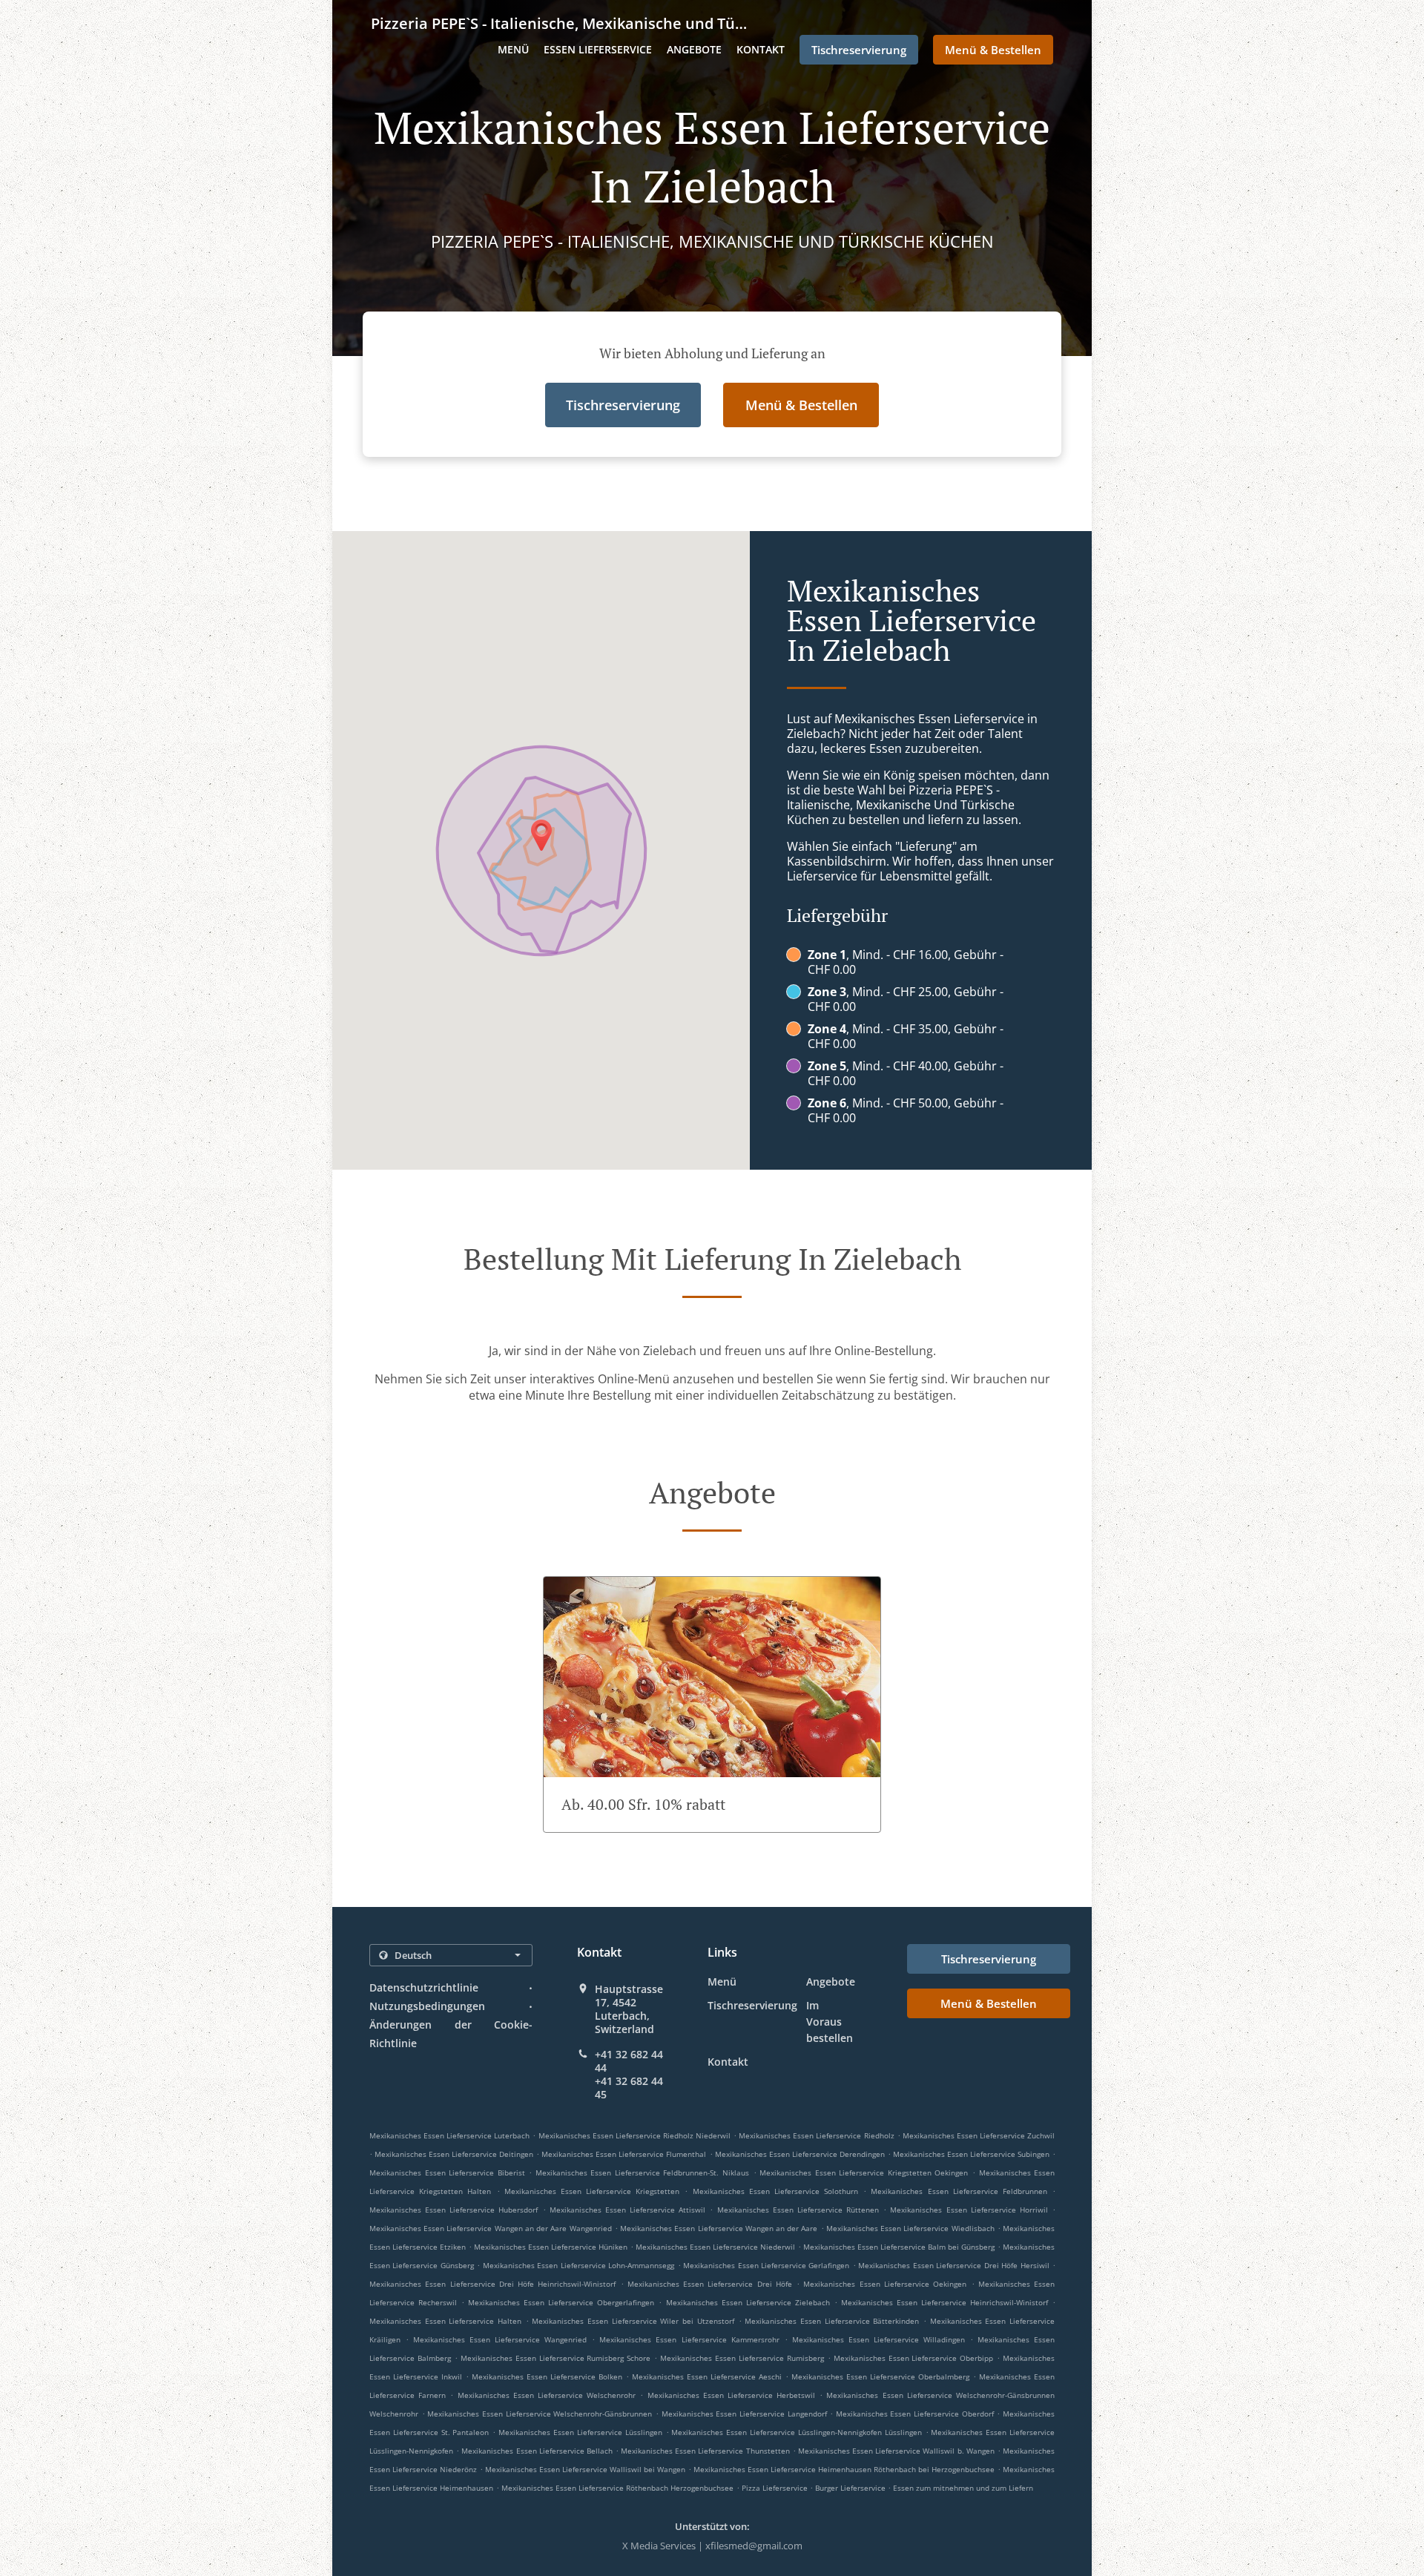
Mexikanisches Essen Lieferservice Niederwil (715, 2247)
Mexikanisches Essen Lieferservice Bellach (537, 2451)
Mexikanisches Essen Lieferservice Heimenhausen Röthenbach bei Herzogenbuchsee (844, 2469)
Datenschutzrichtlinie (424, 1987)
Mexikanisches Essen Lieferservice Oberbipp (914, 2358)
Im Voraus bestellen (830, 2022)
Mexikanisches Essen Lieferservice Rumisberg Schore (556, 2358)
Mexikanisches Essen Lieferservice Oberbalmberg (880, 2376)
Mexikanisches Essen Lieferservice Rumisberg (742, 2358)
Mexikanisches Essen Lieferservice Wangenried (500, 2339)
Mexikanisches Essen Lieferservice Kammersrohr (689, 2339)
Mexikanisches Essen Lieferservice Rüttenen (798, 2210)
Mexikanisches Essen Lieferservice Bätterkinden (832, 2321)
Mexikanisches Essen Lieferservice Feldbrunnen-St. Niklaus (642, 2173)
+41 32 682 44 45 (629, 2088)
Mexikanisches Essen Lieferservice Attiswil (627, 2210)
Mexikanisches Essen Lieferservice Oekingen (885, 2284)
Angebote (694, 49)
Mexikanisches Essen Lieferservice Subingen (971, 2154)
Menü (513, 49)
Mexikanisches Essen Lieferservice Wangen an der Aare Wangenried (491, 2228)
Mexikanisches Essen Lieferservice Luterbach (449, 2135)
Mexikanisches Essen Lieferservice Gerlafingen (766, 2265)
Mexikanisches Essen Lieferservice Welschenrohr (547, 2395)
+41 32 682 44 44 (629, 2061)
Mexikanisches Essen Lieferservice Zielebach (748, 2302)
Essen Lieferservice (598, 49)
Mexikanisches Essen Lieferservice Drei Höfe (710, 2284)
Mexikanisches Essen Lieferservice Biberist (447, 2173)
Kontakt (761, 49)
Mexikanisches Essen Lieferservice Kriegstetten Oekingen (864, 2173)
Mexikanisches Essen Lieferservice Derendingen (800, 2154)
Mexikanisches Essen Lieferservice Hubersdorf (454, 2210)
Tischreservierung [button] (859, 50)
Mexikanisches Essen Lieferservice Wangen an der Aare (719, 2228)
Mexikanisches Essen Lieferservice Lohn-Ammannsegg (578, 2265)
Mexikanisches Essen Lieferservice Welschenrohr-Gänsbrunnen (540, 2414)
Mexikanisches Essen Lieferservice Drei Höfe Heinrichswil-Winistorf (492, 2284)
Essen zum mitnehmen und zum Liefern (963, 2488)
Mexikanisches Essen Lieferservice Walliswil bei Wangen (585, 2469)
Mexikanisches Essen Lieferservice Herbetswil (732, 2395)
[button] (712, 1704)
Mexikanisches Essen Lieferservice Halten (445, 2321)
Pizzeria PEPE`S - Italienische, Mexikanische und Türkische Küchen (559, 23)
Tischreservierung (752, 2005)
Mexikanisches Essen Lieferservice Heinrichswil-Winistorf (945, 2302)
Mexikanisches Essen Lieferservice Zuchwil (979, 2135)
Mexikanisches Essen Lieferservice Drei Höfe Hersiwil (953, 2265)
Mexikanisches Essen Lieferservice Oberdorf (915, 2414)
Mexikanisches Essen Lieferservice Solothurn (776, 2191)
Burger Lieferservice (851, 2488)
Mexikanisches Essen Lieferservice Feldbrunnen (959, 2191)
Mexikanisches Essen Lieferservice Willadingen (879, 2339)
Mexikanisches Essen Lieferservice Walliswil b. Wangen (896, 2451)
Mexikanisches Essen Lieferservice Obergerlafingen (561, 2302)
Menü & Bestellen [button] (993, 50)
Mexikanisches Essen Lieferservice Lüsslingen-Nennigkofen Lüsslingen (796, 2432)
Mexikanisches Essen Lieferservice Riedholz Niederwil (634, 2135)
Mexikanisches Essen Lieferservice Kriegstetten (592, 2191)
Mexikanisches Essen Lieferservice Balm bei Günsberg (899, 2247)
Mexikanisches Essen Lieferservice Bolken (547, 2376)
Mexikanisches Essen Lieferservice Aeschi (707, 2376)
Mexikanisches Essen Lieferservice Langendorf (744, 2414)
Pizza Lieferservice (776, 2488)
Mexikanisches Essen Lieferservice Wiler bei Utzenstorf (633, 2321)
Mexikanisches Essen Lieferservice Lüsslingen (580, 2432)
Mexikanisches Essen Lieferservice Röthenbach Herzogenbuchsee (617, 2488)
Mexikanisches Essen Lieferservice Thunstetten (705, 2451)
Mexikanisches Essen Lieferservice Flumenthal (624, 2154)
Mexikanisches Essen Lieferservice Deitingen (454, 2154)
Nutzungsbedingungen (427, 2006)
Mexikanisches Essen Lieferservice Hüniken (551, 2247)
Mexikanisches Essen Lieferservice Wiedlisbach (910, 2228)
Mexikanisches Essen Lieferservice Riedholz (816, 2135)
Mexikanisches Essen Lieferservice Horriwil (969, 2210)
